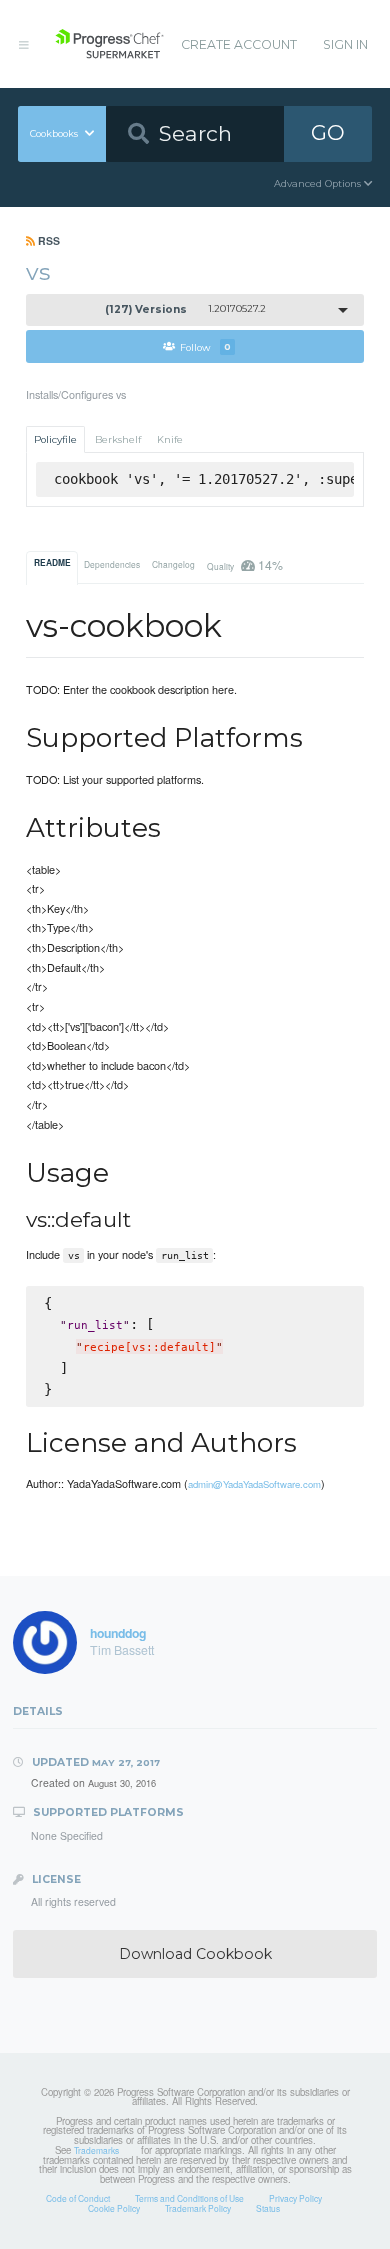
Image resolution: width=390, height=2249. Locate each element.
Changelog (173, 564)
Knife (170, 439)
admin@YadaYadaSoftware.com (254, 1484)
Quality (244, 564)
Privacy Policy (295, 2198)
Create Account (239, 44)
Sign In (345, 44)
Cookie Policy (114, 2208)
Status (268, 2208)
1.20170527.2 (185, 309)
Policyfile (55, 439)
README (52, 563)
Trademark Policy (198, 2208)
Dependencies (112, 564)
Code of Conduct (78, 2198)
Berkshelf (118, 439)
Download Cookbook (195, 1954)
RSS (47, 240)
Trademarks (96, 2150)
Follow (205, 346)
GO (328, 132)
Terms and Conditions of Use (189, 2198)
